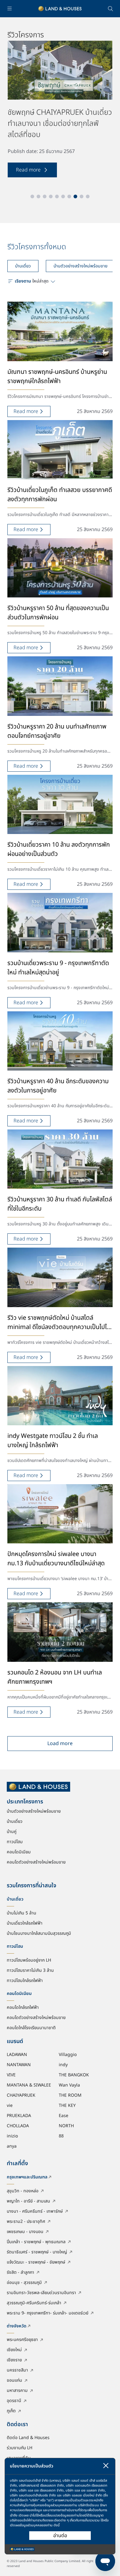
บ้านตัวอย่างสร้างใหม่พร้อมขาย (80, 266)
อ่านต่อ (60, 2536)
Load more (60, 1744)
